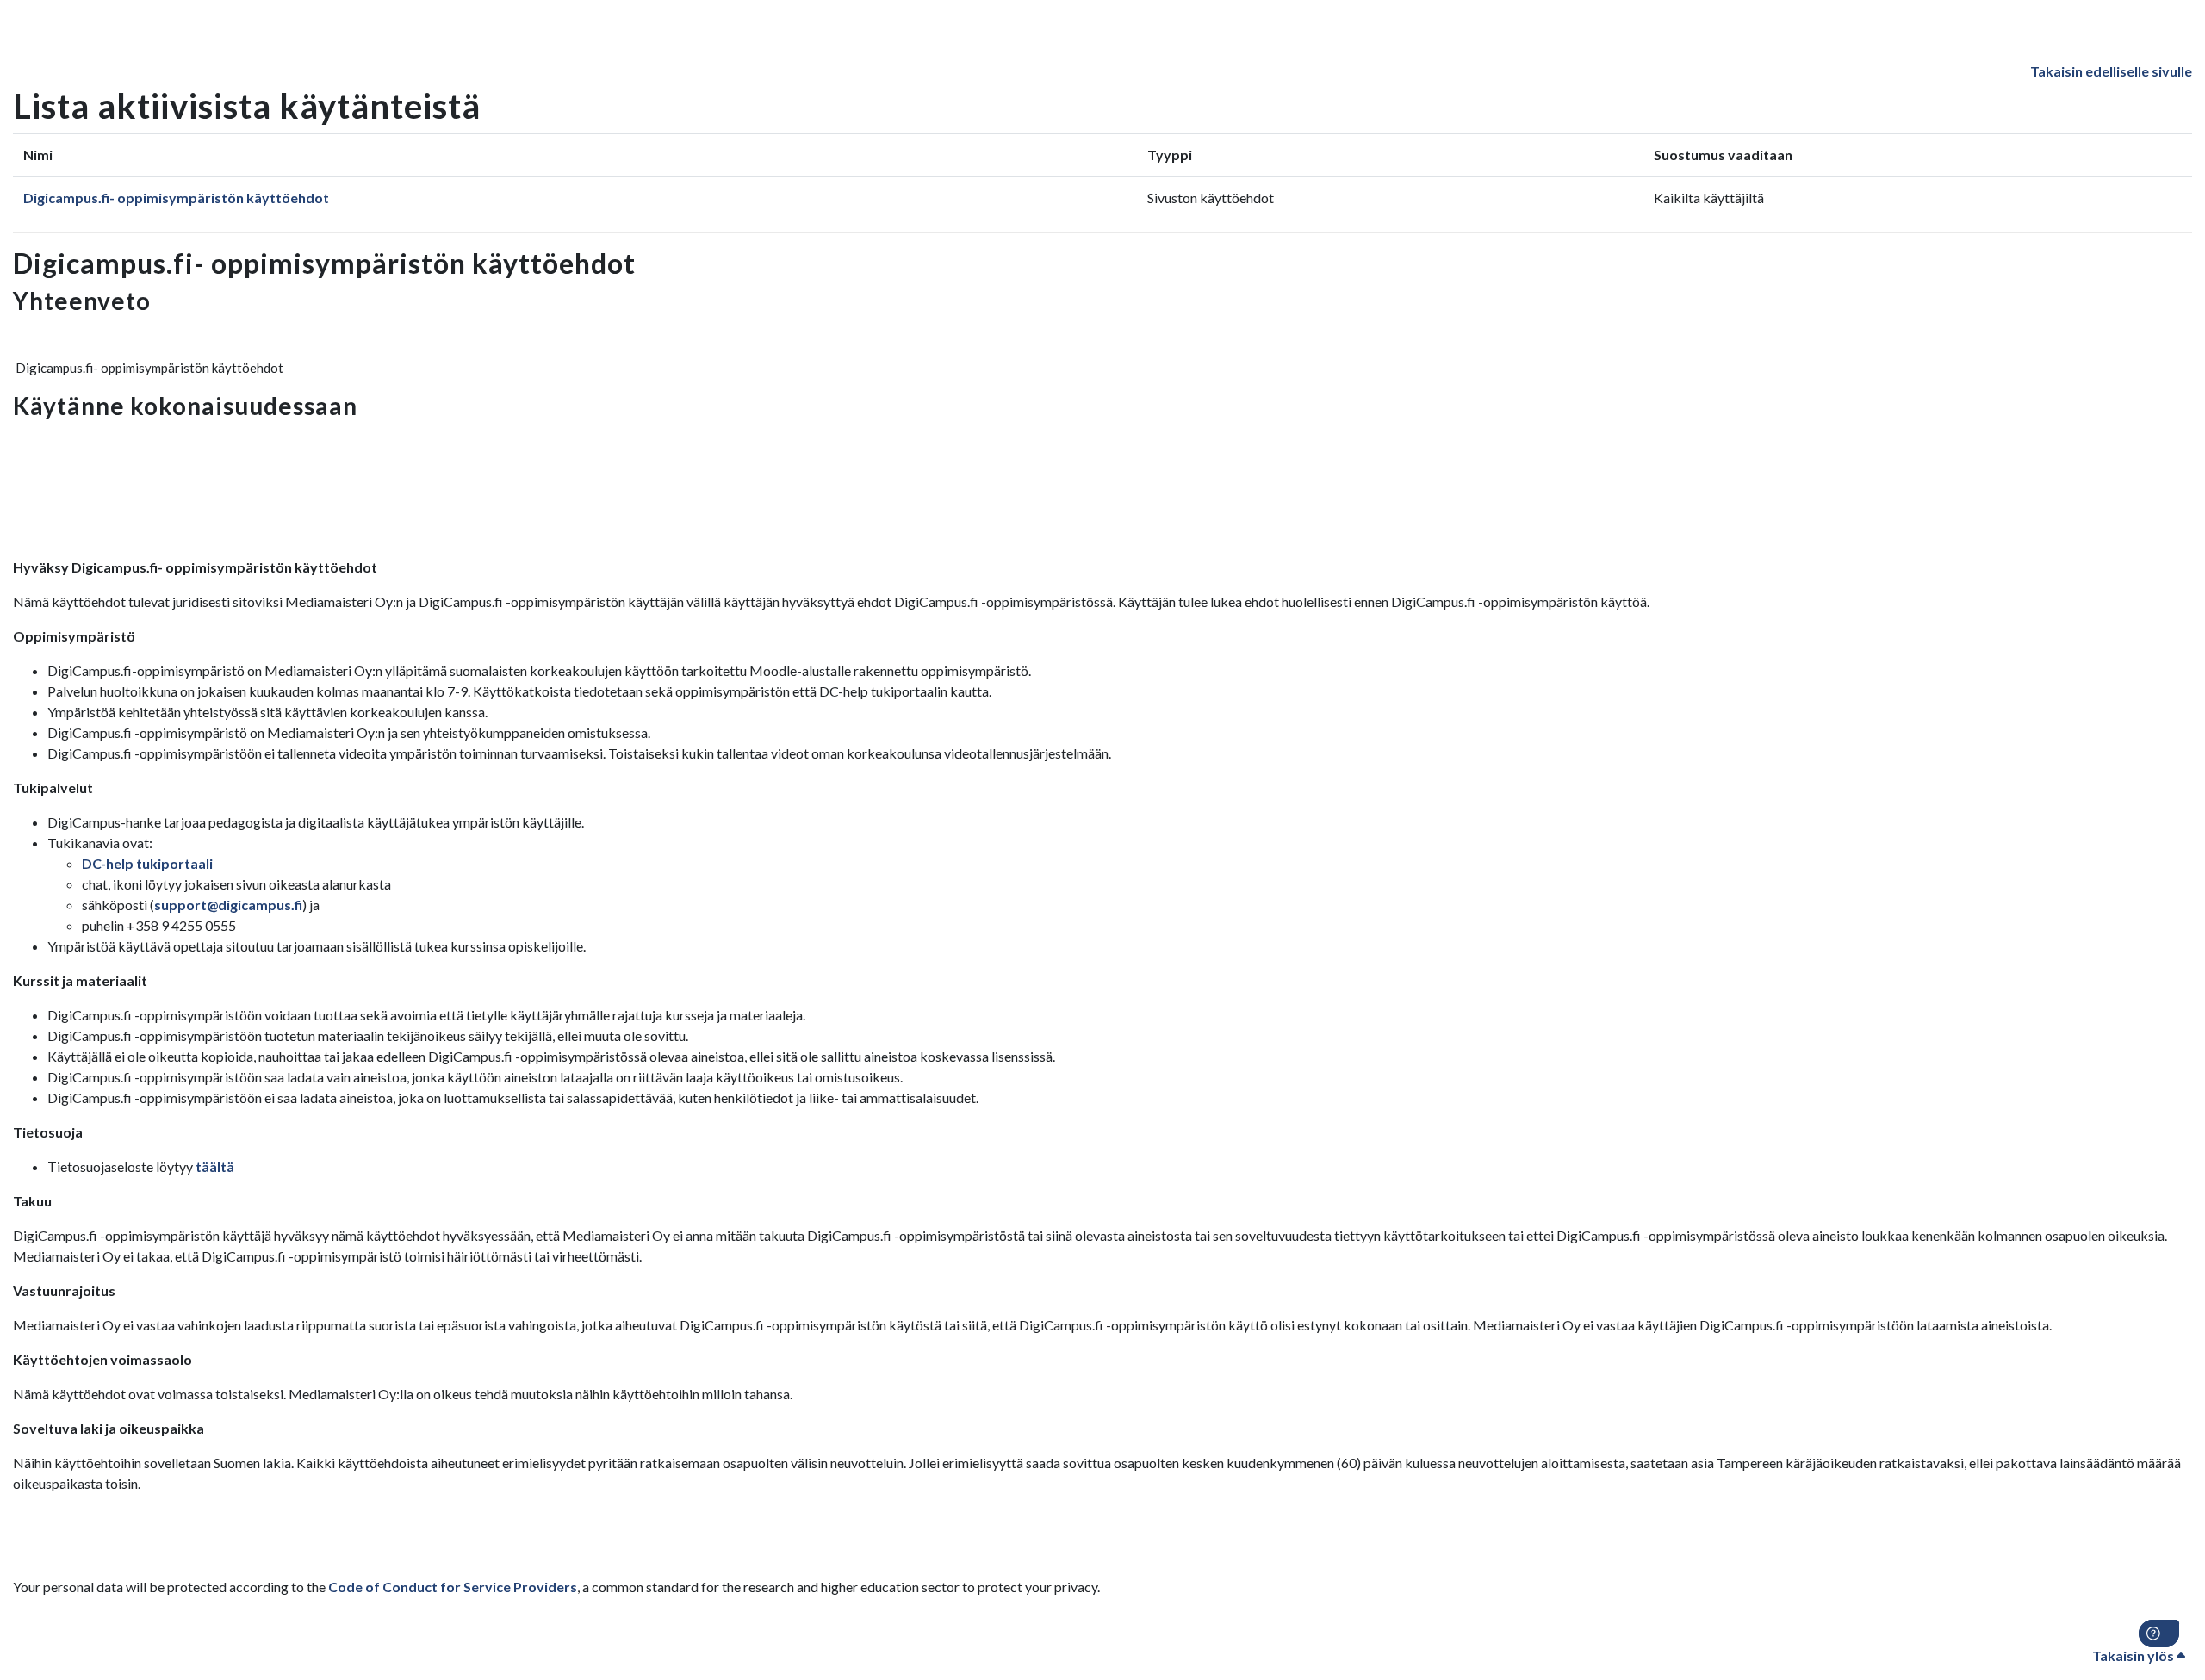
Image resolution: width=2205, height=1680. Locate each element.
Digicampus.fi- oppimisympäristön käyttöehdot (176, 198)
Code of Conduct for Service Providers (453, 1587)
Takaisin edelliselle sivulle (2111, 71)
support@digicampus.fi (228, 905)
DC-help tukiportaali (147, 863)
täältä (215, 1166)
